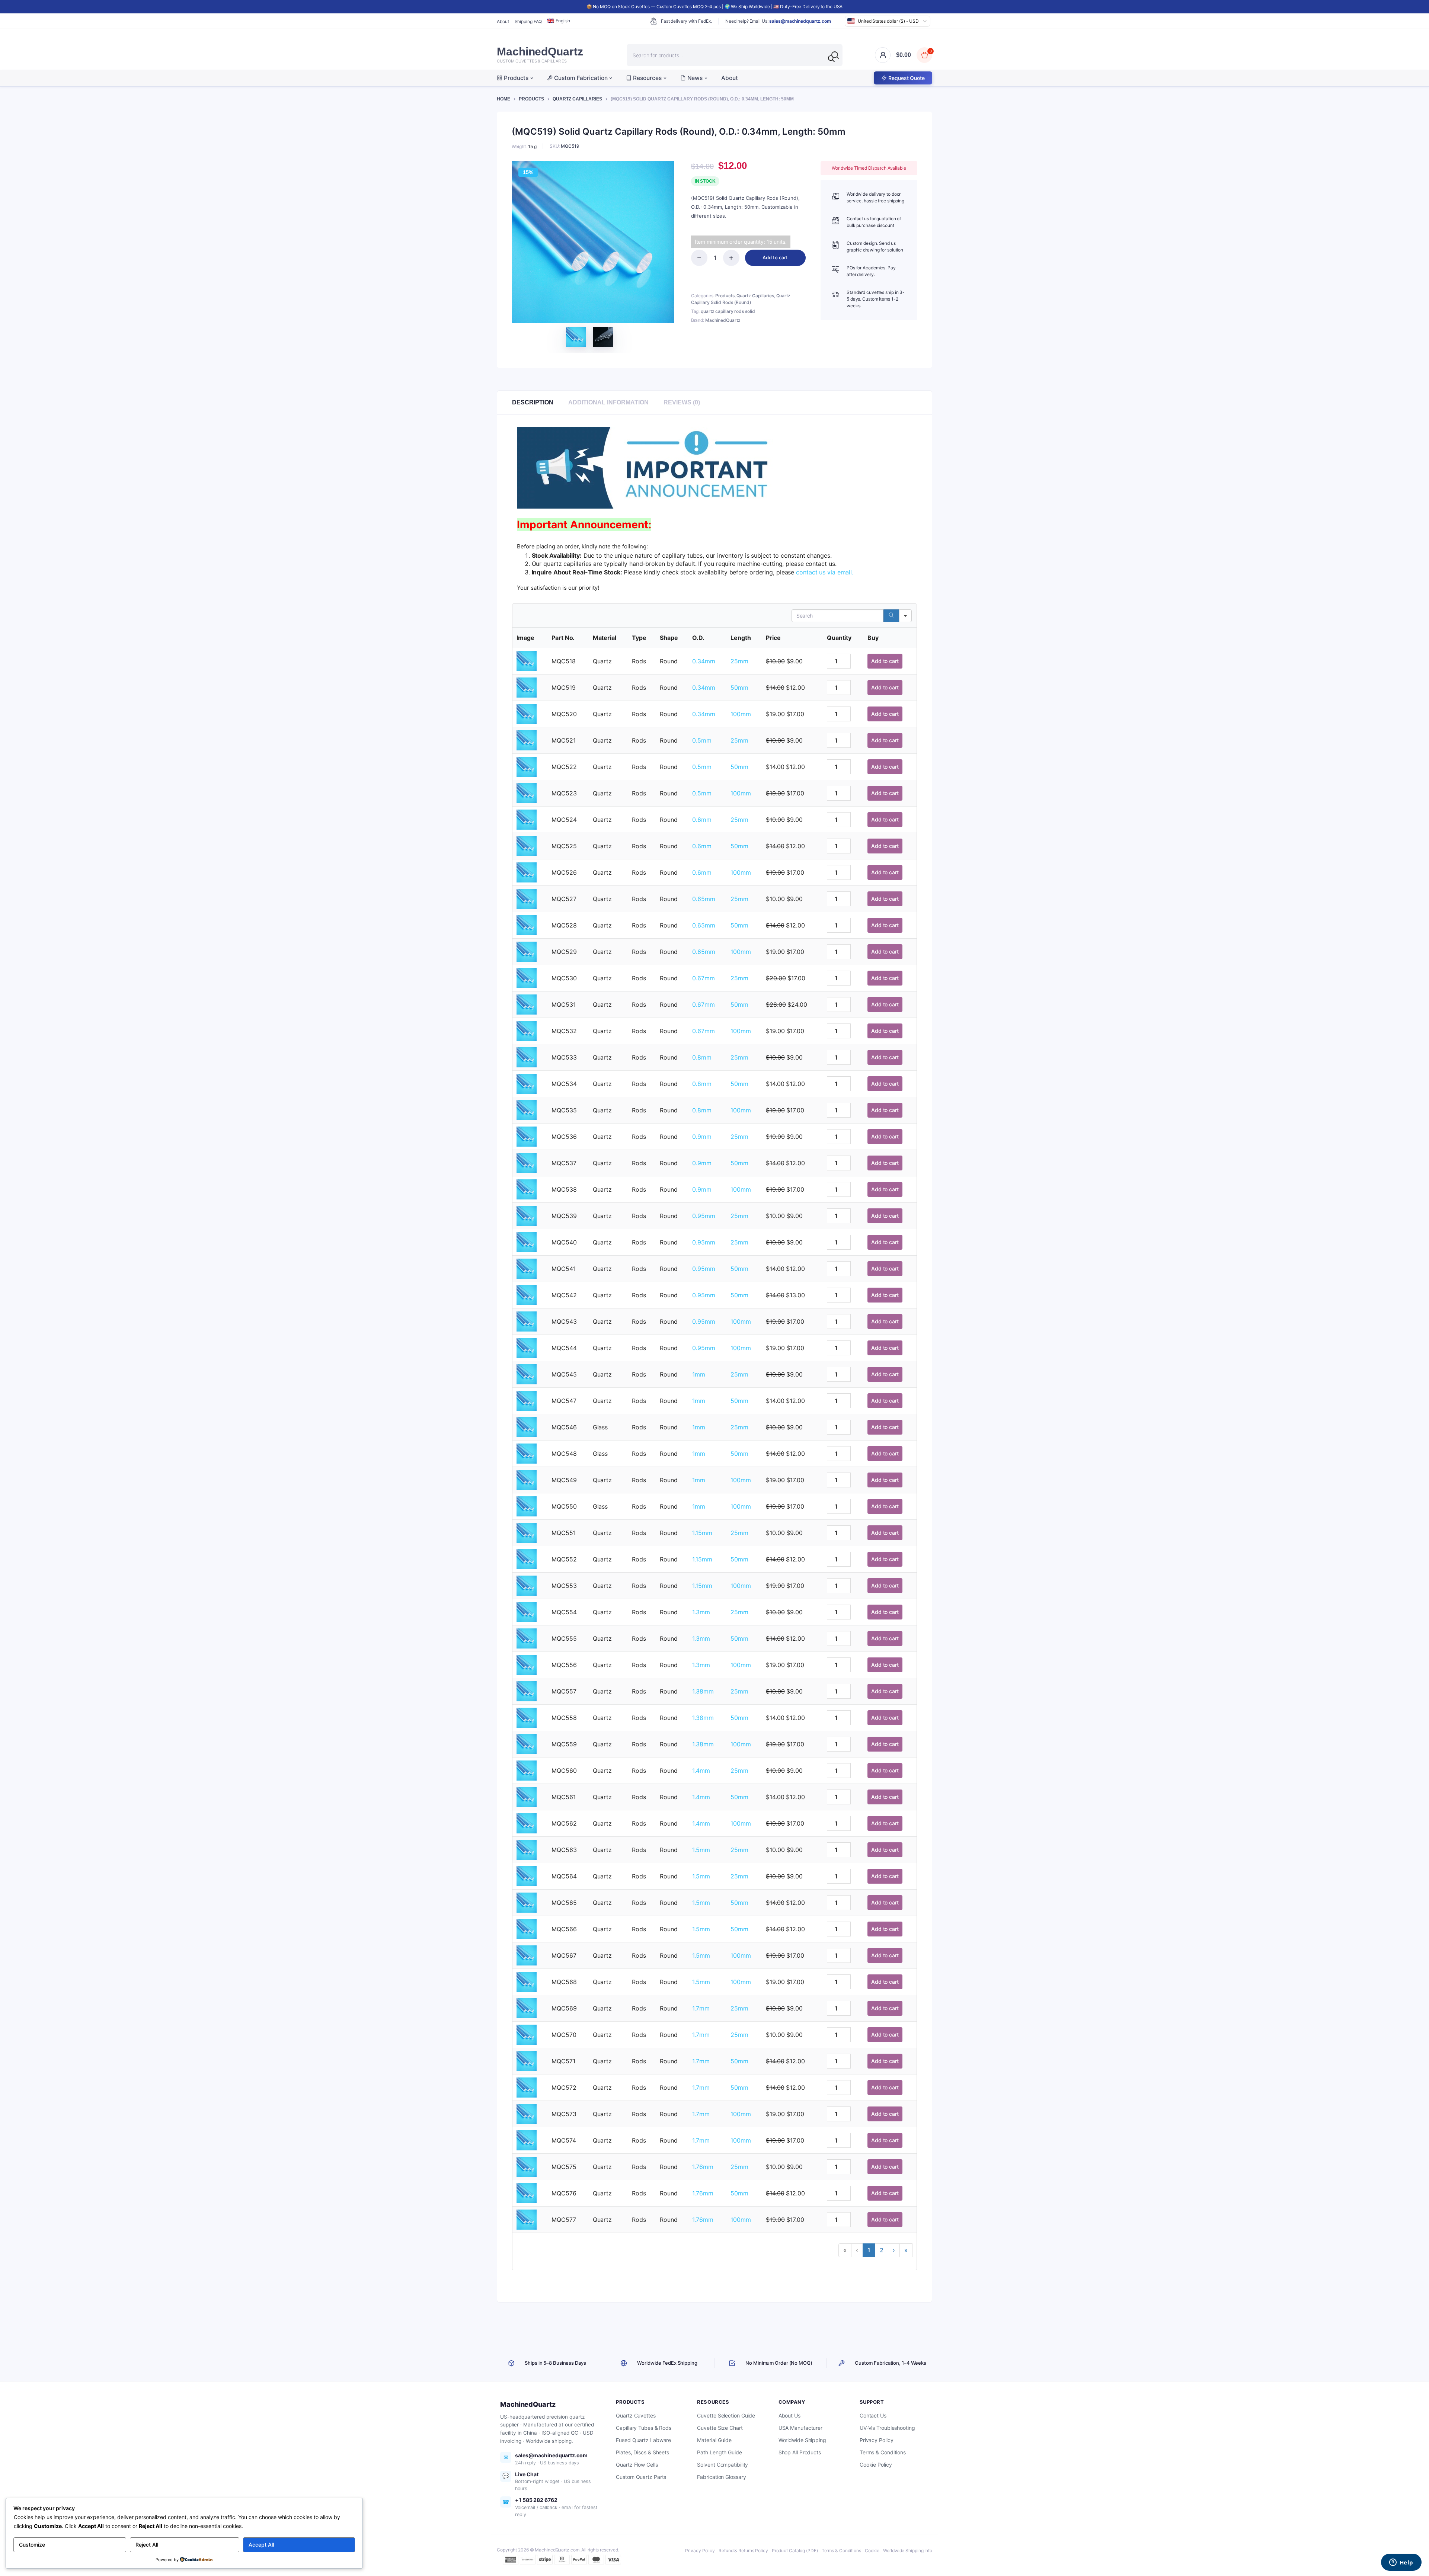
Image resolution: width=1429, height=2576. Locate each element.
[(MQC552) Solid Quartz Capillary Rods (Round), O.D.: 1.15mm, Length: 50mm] (527, 1558)
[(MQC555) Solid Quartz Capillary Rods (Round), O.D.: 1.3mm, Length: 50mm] (527, 1638)
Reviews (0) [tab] (682, 402)
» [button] (906, 2250)
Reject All (147, 2545)
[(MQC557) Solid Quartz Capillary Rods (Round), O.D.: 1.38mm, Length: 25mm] (527, 1691)
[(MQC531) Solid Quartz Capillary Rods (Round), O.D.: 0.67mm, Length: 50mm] (527, 1004)
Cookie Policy (876, 2465)
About (503, 21)
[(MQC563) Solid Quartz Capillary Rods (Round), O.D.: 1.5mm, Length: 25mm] (527, 1849)
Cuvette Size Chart (720, 2428)
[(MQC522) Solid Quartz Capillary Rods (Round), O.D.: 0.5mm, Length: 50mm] (527, 766)
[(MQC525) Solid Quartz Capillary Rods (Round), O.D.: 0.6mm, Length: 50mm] (527, 845)
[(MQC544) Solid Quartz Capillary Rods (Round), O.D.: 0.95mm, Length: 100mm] (527, 1347)
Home (503, 99)
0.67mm (703, 978)
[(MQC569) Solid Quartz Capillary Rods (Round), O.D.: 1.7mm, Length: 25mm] (527, 2008)
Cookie (872, 2551)
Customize (32, 2545)
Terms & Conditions (883, 2452)
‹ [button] (857, 2250)
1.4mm (701, 1771)
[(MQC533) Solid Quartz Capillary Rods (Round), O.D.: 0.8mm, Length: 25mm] (527, 1057)
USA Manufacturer (800, 2428)
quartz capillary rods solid (728, 311)
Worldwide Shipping (802, 2440)
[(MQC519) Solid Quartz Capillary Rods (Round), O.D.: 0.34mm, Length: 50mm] (527, 687)
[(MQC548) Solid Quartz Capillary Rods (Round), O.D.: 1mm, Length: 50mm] (527, 1453)
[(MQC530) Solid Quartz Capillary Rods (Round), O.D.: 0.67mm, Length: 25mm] (527, 977)
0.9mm (702, 1137)
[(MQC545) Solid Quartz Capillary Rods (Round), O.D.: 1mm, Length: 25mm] (527, 1374)
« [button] (845, 2250)
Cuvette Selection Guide (726, 2415)
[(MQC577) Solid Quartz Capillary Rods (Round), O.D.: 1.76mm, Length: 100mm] (527, 2219)
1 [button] (869, 2250)
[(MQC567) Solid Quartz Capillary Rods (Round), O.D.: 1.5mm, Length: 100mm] (527, 1955)
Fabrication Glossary (721, 2477)
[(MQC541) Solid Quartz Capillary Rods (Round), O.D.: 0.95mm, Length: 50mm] (527, 1268)
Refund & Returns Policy (743, 2551)
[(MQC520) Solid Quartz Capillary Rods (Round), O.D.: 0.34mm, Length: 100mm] (527, 713)
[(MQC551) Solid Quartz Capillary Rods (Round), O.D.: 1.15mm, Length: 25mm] (527, 1532)
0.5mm (702, 740)
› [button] (894, 2250)
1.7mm (701, 2008)
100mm (741, 714)
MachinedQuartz (723, 320)
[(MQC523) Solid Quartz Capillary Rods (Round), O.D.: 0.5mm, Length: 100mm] (527, 792)
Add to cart (775, 257)
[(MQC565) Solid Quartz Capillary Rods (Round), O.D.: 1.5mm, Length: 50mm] (527, 1902)
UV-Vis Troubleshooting (887, 2428)
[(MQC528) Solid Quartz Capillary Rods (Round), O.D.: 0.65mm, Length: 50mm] (527, 925)
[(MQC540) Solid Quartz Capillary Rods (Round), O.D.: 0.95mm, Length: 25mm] (527, 1241)
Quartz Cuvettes (636, 2415)
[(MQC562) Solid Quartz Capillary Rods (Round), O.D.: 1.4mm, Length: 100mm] (527, 1823)
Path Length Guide (719, 2452)
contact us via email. (825, 572)
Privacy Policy (877, 2440)
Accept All (261, 2545)
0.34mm (704, 661)
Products (531, 99)
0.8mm (702, 1057)
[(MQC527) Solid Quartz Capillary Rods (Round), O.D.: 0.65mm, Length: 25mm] (527, 898)
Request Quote (907, 78)
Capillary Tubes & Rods (644, 2428)
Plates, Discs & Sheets (642, 2452)
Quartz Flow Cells (637, 2465)
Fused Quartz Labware (643, 2440)
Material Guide (714, 2440)
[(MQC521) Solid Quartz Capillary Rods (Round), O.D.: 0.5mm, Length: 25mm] (527, 740)
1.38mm (703, 1691)
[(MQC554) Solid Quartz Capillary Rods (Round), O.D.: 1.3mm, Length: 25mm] (527, 1611)
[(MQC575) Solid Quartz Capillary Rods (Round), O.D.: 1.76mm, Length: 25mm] (527, 2166)
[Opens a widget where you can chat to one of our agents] (1401, 2563)
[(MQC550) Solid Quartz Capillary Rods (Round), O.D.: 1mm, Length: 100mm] (527, 1506)
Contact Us (873, 2415)
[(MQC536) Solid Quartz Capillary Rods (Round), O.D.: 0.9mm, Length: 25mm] (527, 1136)
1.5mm (701, 1850)
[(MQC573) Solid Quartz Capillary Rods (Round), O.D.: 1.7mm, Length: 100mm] (527, 2113)
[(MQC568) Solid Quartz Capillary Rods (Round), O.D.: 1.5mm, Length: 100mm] (527, 1981)
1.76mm (703, 2167)
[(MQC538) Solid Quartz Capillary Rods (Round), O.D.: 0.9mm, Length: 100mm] (527, 1189)
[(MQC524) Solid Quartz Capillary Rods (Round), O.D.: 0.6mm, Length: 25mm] (527, 819)
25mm (739, 661)
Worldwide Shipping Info (908, 2551)
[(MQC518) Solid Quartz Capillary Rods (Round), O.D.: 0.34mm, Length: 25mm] (527, 660)
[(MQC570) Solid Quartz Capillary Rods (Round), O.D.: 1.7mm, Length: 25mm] (527, 2034)
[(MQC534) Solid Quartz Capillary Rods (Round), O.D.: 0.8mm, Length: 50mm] (527, 1083)
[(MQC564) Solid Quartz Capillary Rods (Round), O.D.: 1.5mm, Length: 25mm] (527, 1875)
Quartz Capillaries (577, 99)
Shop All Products (800, 2452)
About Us (789, 2415)
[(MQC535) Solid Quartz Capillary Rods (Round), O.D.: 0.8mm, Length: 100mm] (527, 1109)
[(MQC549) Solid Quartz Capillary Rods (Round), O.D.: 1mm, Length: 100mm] (527, 1479)
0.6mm (702, 820)
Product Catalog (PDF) (795, 2551)
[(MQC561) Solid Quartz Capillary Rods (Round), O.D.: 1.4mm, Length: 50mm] (527, 1796)
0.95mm (704, 1216)
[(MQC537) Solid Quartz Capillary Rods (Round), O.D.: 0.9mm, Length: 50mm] (527, 1162)
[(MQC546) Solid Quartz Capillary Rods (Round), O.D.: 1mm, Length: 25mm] (527, 1426)
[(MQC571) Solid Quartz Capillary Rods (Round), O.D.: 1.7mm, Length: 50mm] (527, 2060)
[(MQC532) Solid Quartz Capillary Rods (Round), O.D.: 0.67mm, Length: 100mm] (527, 1030)
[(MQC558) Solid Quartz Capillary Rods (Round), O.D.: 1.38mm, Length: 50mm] (527, 1717)
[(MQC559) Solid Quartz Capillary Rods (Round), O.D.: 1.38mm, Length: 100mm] (527, 1743)
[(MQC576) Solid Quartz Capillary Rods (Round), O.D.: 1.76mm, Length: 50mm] (527, 2192)
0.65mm (704, 899)
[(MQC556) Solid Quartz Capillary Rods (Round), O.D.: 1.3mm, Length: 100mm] (527, 1664)
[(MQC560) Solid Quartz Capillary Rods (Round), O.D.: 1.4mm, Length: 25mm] (527, 1770)
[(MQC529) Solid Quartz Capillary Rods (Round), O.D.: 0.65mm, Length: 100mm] (527, 951)
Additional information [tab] (608, 402)
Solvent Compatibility (723, 2465)
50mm (739, 688)
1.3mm (701, 1612)
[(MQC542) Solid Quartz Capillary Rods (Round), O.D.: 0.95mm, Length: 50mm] (527, 1294)
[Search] (831, 59)
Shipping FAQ (528, 21)
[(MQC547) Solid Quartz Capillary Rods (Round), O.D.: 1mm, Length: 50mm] (527, 1400)
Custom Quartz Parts (641, 2477)
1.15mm (702, 1533)
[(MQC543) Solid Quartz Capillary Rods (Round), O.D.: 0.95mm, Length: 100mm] (527, 1321)
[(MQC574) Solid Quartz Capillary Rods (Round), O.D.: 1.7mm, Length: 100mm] (527, 2140)
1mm (699, 1374)
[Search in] (905, 616)
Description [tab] (533, 402)
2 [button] (882, 2250)
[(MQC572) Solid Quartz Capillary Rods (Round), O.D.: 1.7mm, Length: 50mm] (527, 2087)
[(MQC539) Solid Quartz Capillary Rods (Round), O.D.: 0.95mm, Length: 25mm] (527, 1215)
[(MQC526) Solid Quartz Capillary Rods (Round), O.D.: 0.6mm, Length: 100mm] (527, 872)
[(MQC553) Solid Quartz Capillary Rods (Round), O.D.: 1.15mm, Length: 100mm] (527, 1585)
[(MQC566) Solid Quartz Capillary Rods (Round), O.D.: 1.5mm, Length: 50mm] (527, 1928)
